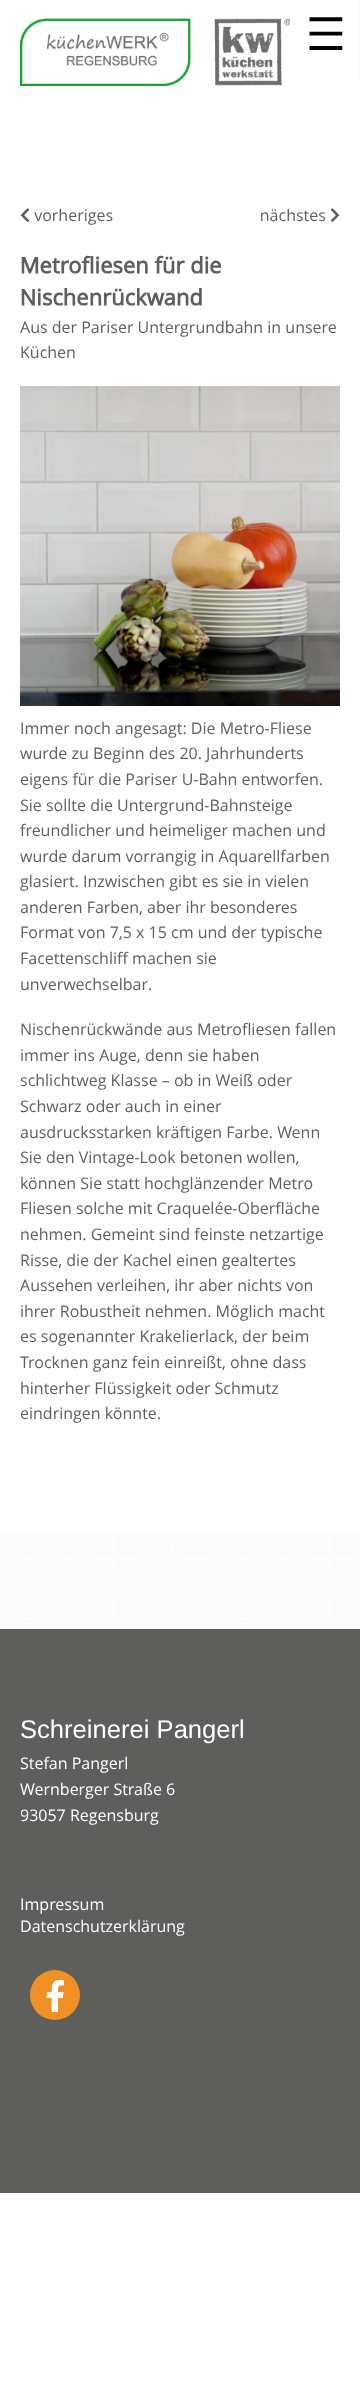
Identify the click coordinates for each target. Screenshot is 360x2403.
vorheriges (71, 215)
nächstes (295, 215)
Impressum (62, 1904)
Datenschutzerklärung (102, 1926)
